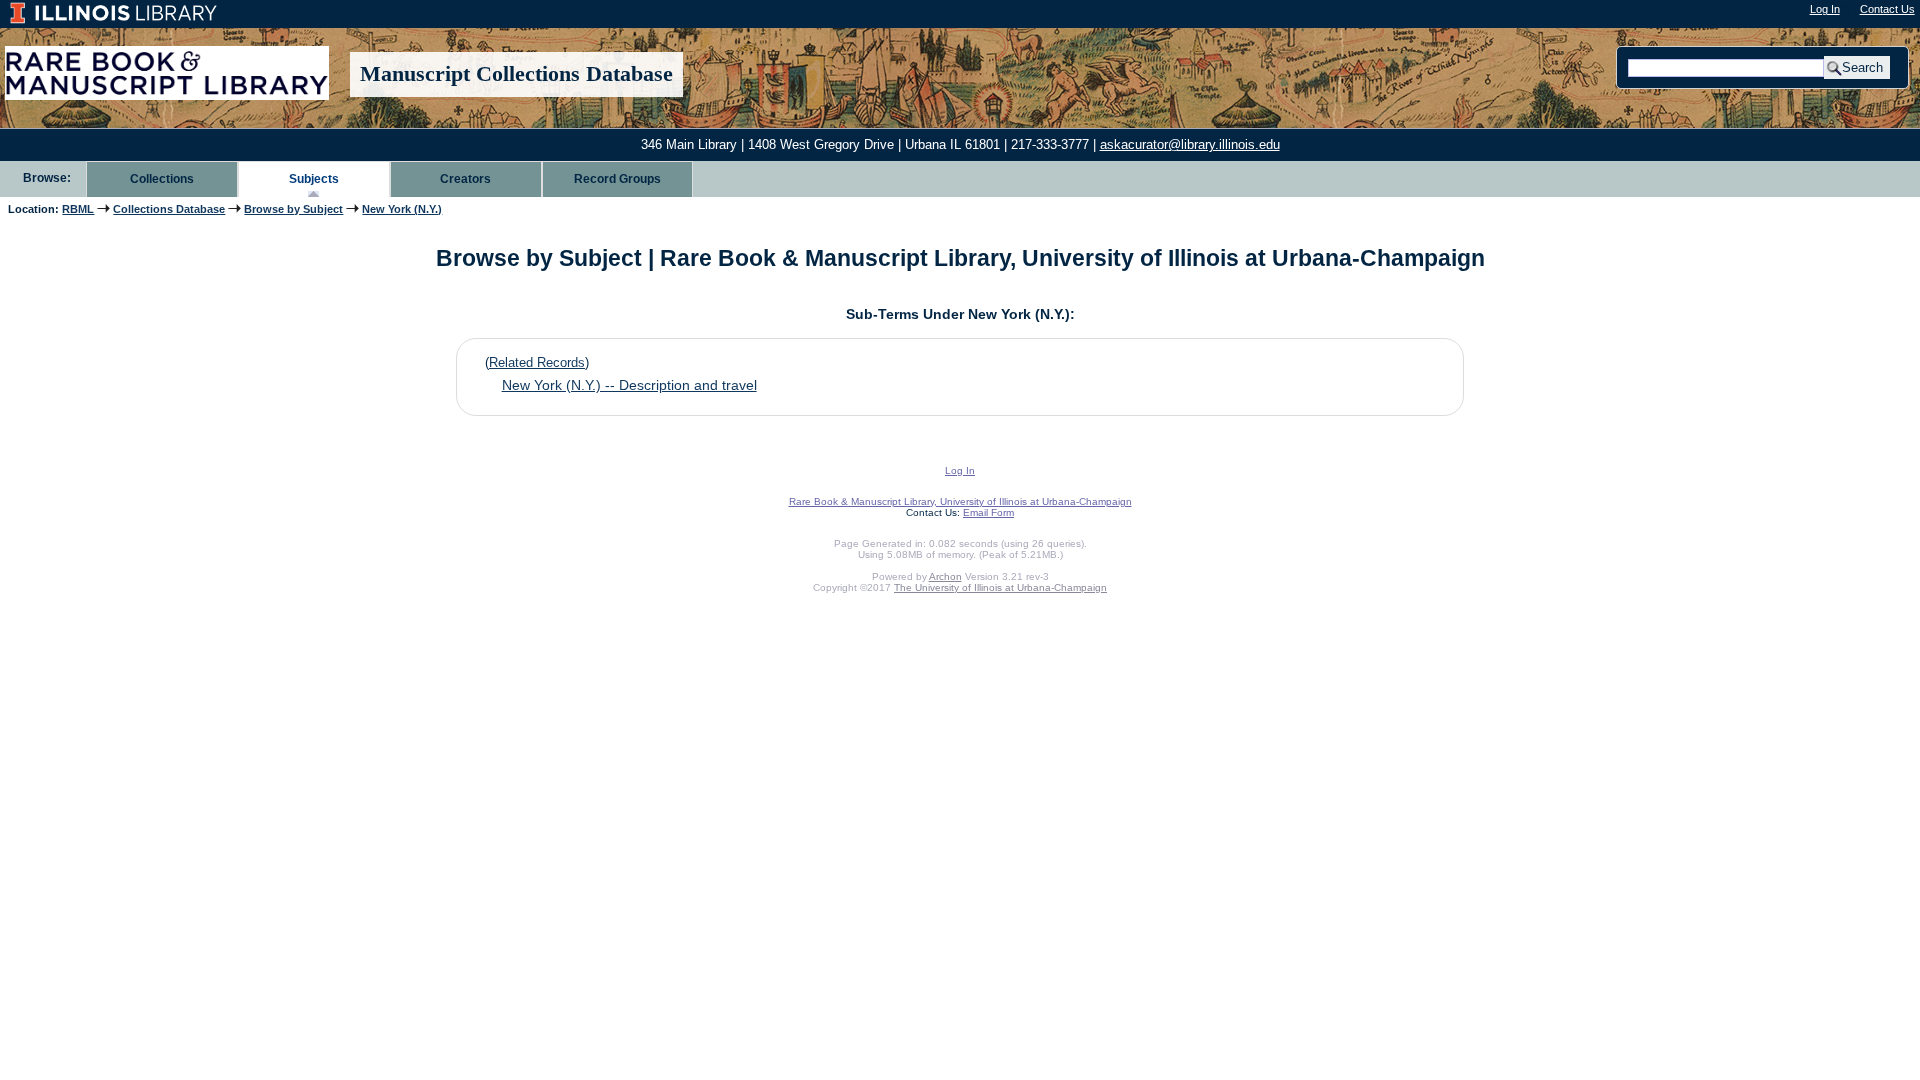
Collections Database (169, 209)
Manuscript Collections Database (516, 74)
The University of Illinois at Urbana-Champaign (1000, 587)
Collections (162, 179)
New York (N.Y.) (402, 209)
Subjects (314, 179)
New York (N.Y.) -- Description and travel (629, 385)
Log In (1825, 9)
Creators (465, 179)
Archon (945, 576)
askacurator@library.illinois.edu (1190, 144)
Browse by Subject (293, 209)
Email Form (988, 512)
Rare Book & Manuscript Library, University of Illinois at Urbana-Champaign (960, 501)
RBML (78, 209)
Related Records (537, 362)
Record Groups (617, 179)
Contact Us (1887, 9)
